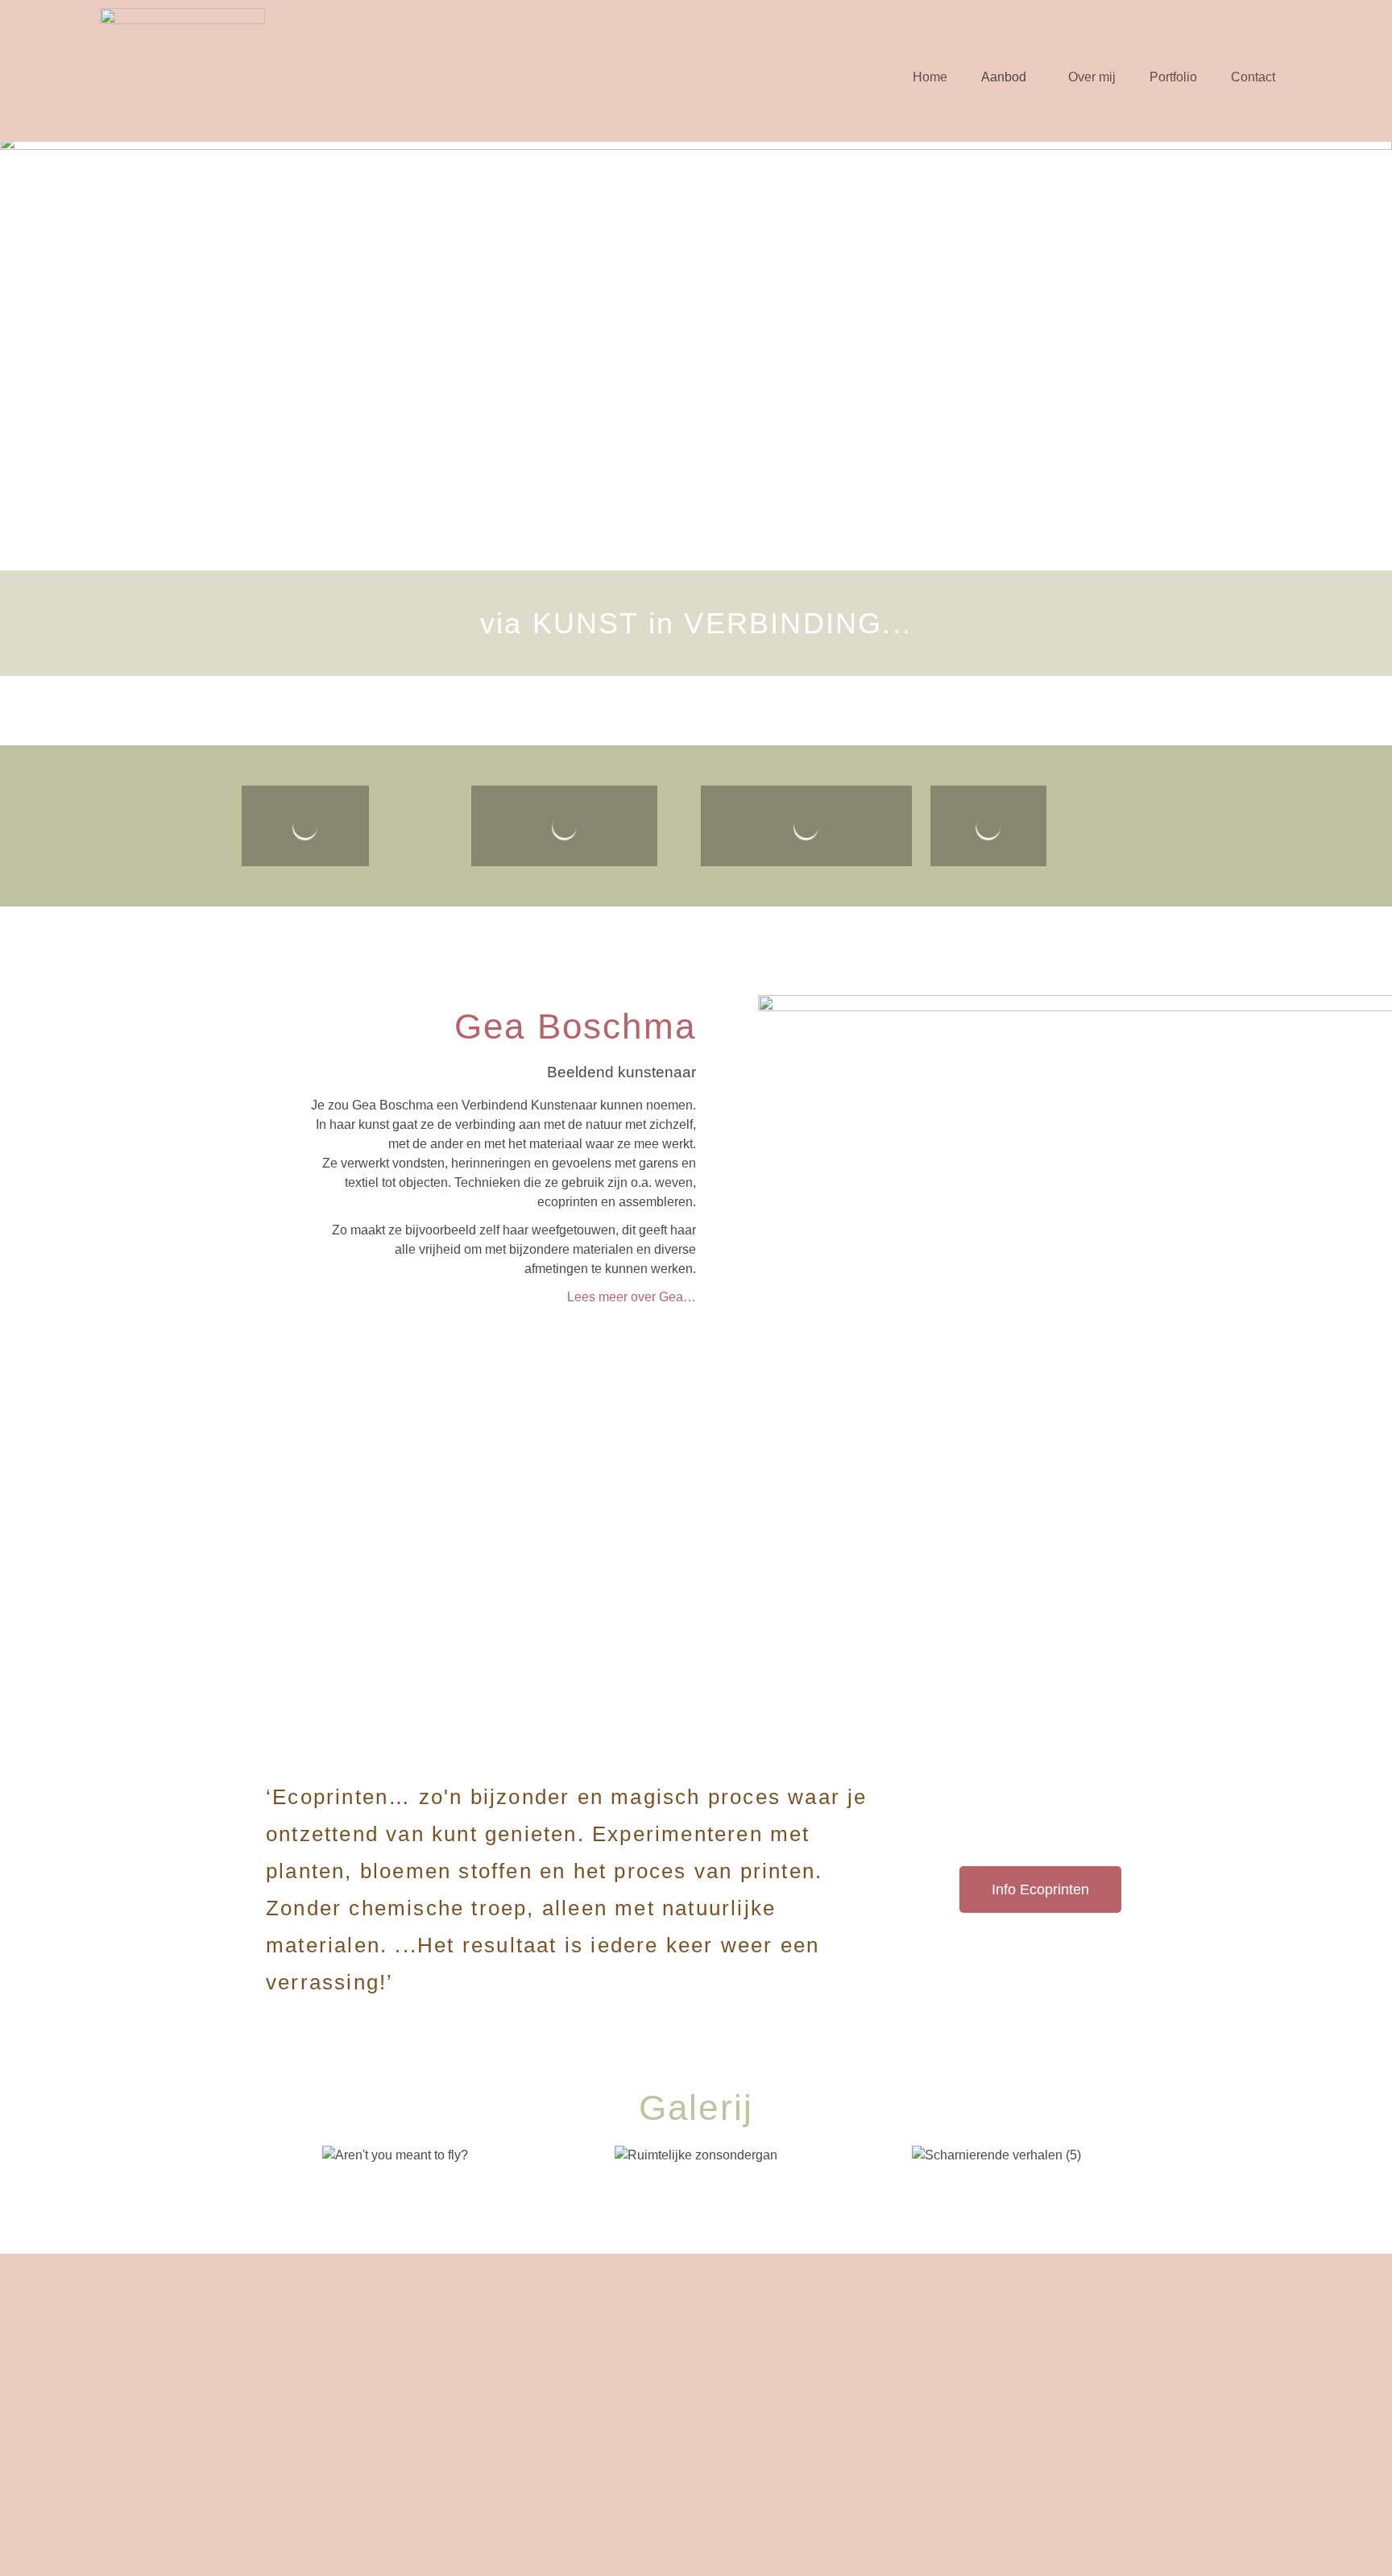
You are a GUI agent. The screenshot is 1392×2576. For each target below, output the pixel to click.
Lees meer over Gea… (632, 1297)
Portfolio (1173, 77)
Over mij (1092, 77)
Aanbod (1004, 77)
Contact (1253, 77)
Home (930, 77)
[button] (1008, 77)
